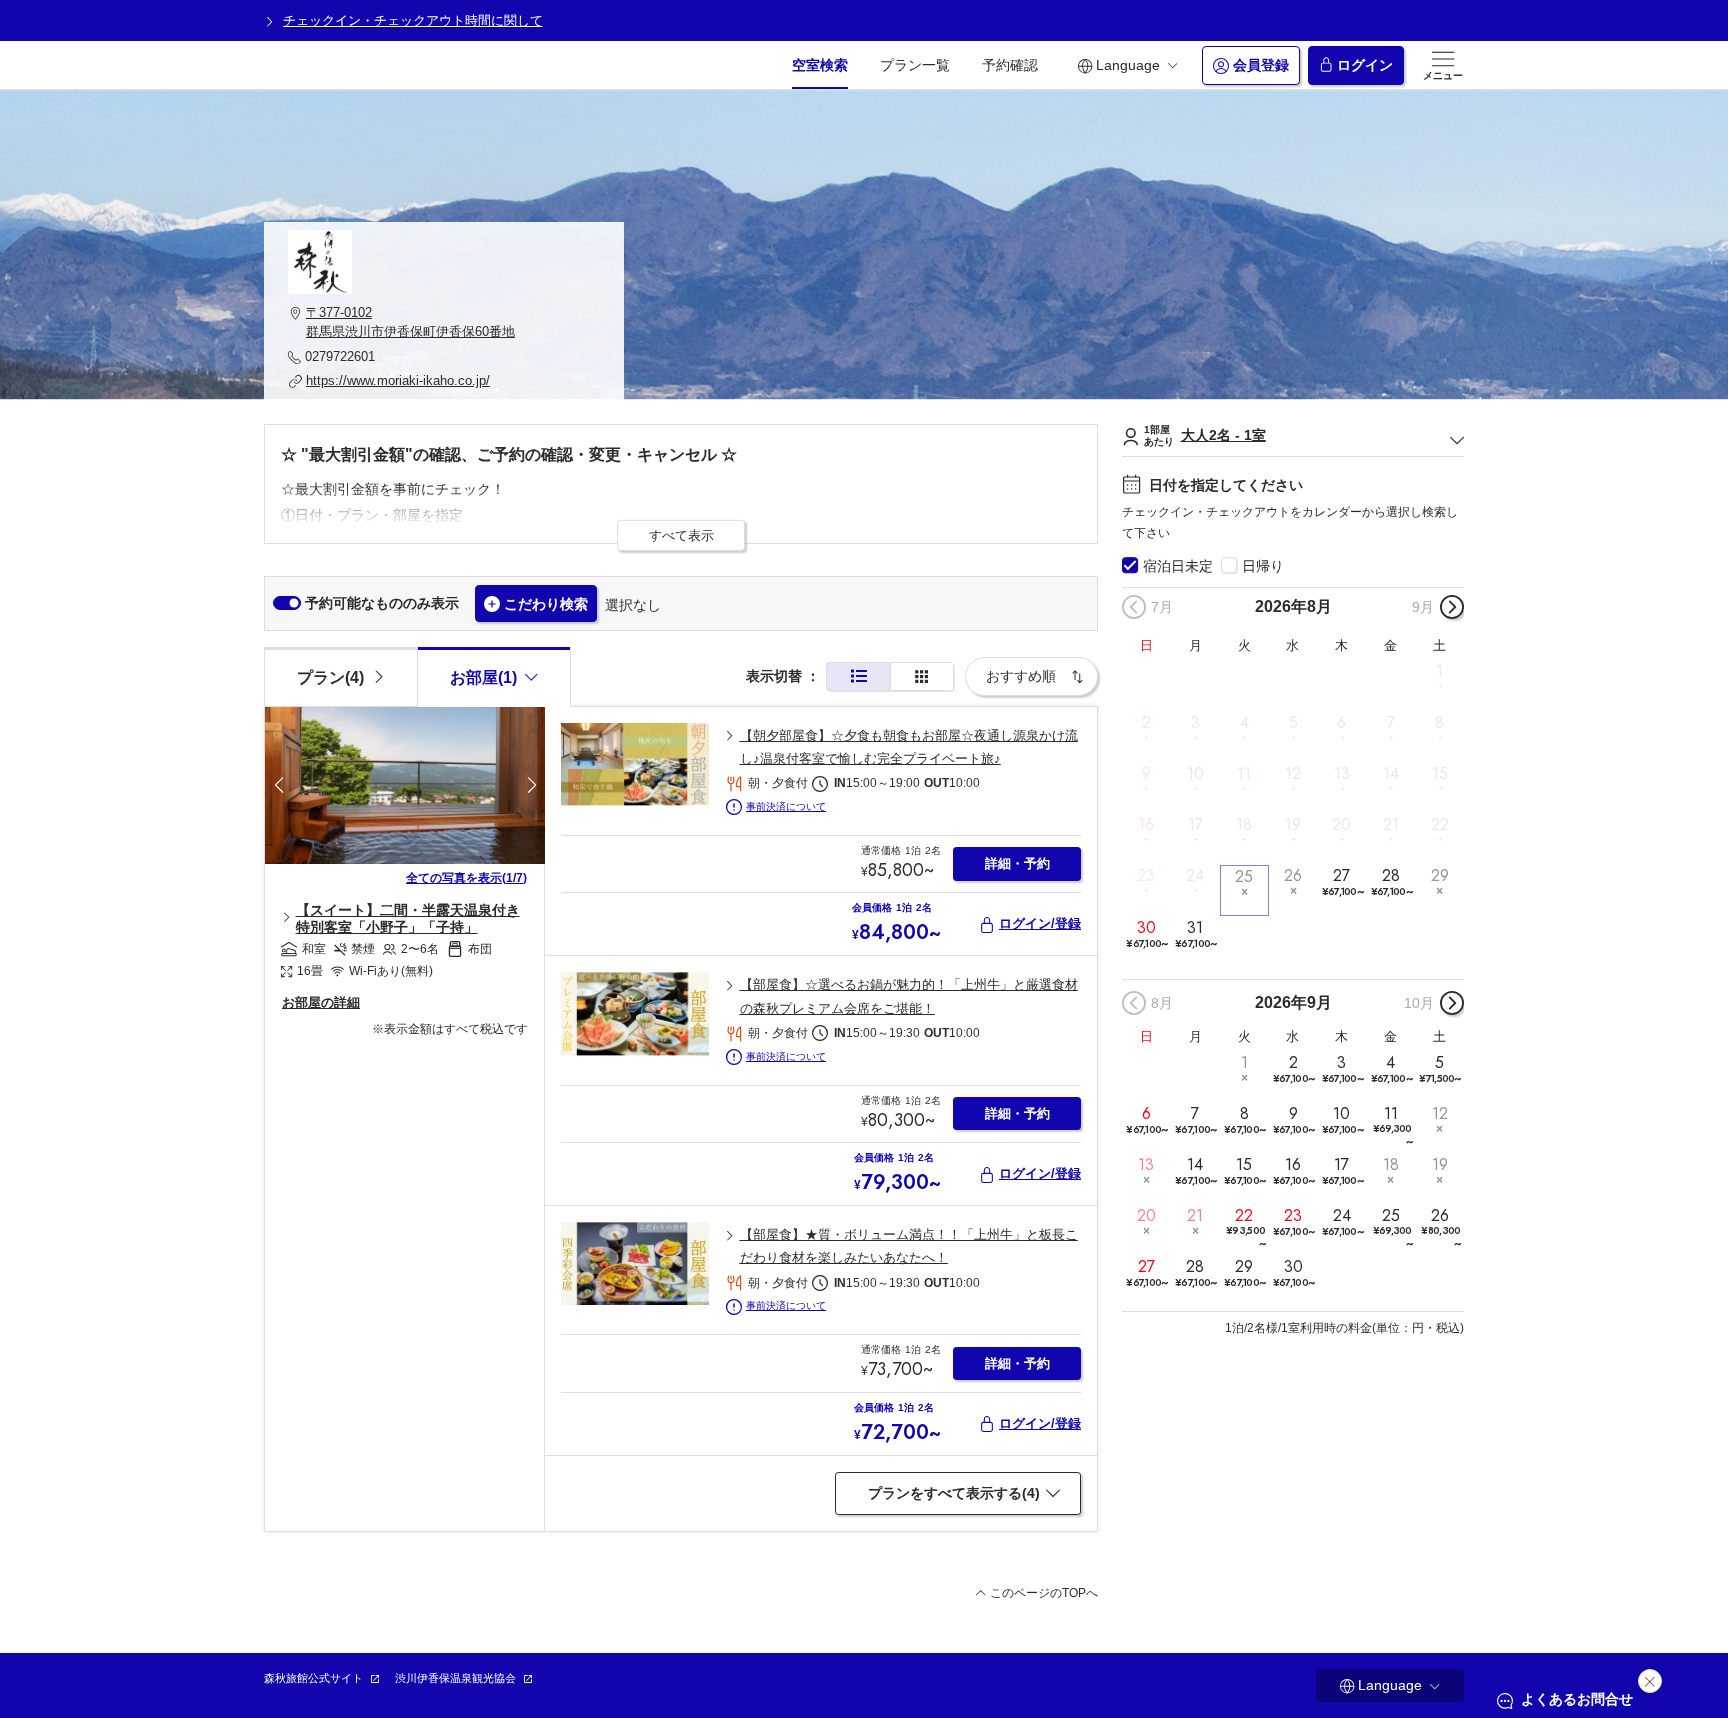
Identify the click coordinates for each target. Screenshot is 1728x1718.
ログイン (1365, 65)
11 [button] (1244, 774)
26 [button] (1293, 876)
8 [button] (1439, 723)
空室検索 (820, 65)
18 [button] (1244, 825)
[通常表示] (858, 676)
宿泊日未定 (1178, 566)
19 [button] (1293, 825)
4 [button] (1244, 723)
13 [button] (1342, 774)
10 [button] (1195, 774)
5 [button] (1293, 723)
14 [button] (1391, 774)
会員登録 (1261, 65)
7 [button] (1391, 723)
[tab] (340, 676)
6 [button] (1341, 723)
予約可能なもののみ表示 (382, 603)
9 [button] (1146, 774)
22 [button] (1440, 825)
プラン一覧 (915, 65)
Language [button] (1128, 65)
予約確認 (1010, 65)
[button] (444, 322)
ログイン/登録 (1040, 923)
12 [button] (1293, 774)
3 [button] (1195, 723)
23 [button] (1146, 876)
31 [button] (1195, 933)
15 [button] (1440, 774)
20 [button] (1341, 825)
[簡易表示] (922, 676)
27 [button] (1342, 882)
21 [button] (1391, 825)
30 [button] (1146, 933)
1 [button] (1439, 671)
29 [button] (1440, 876)
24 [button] (1195, 876)
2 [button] (1146, 723)
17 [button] (1195, 825)
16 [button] (1146, 825)
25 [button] (1244, 876)
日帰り (1263, 566)
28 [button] (1391, 882)
